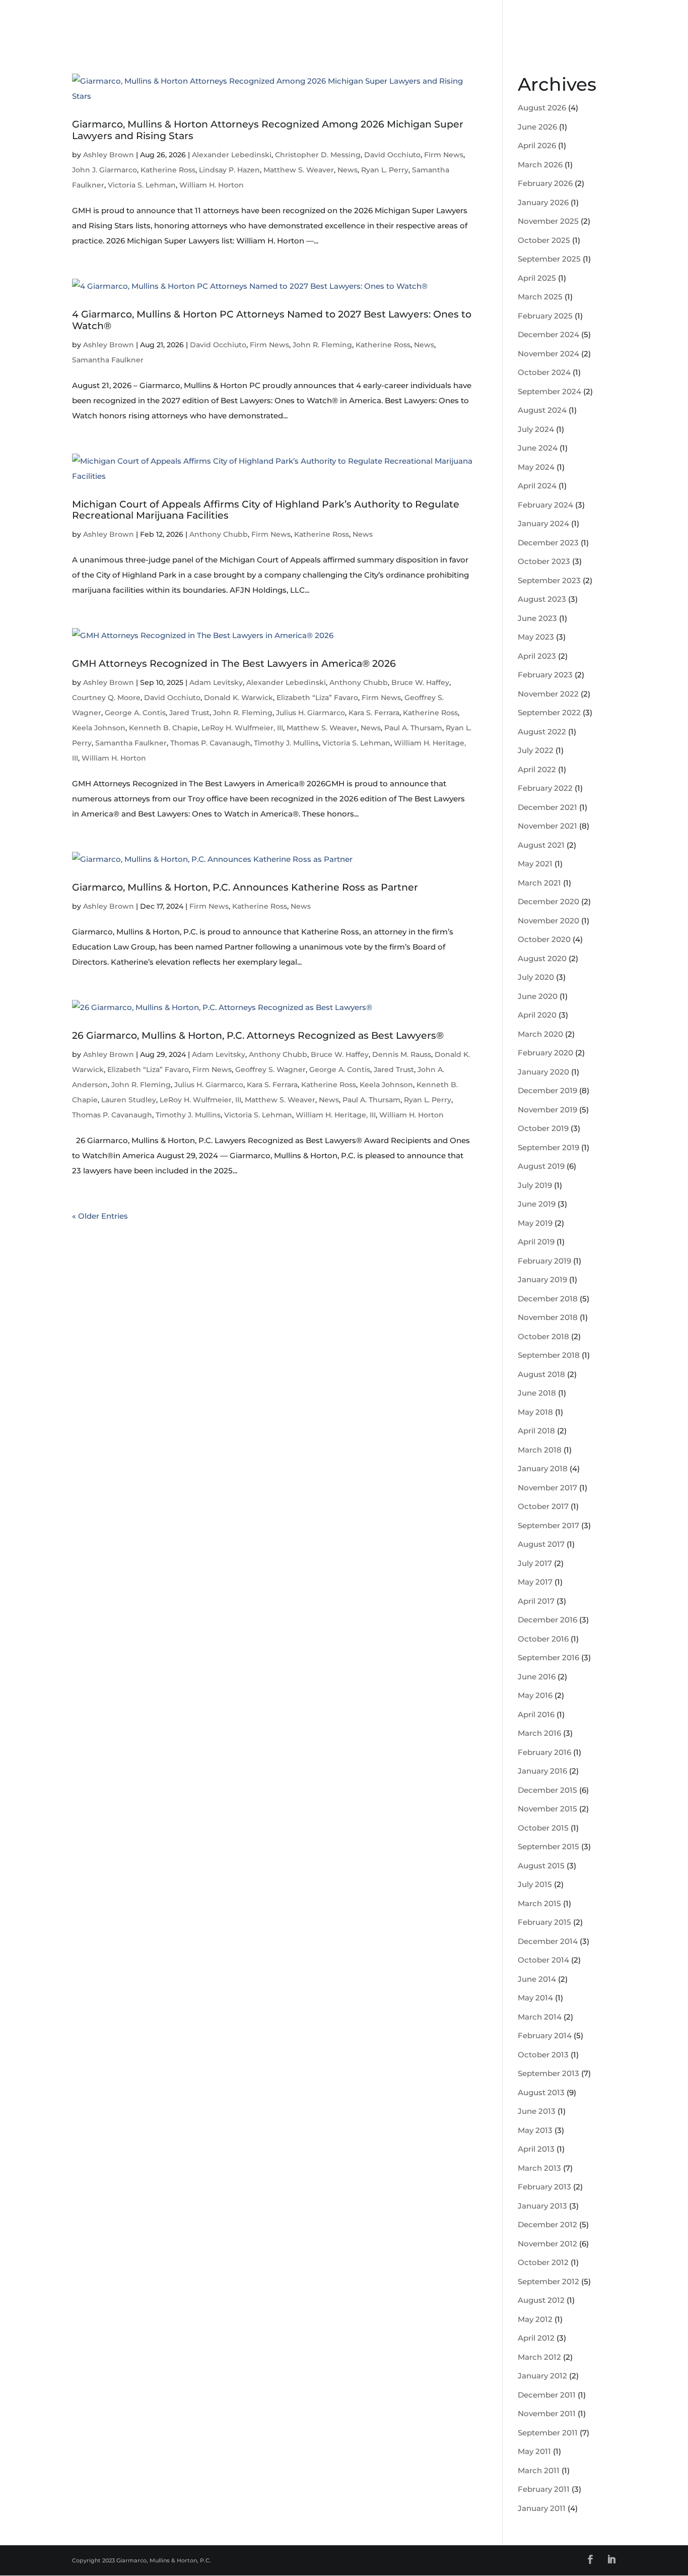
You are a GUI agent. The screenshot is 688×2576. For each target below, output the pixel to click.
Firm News (444, 155)
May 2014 (535, 1998)
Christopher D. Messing (318, 155)
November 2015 (547, 1809)
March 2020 (540, 1034)
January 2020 (543, 1072)
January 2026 (543, 202)
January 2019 (542, 1279)
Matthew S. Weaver (299, 170)
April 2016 (536, 1714)
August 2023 (542, 599)
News (348, 170)
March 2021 (539, 883)
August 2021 (541, 845)
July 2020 (536, 977)
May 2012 (535, 2319)
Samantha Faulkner (108, 360)
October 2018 (543, 1336)
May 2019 (535, 1223)
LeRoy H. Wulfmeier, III (242, 728)
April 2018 (536, 1431)
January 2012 (542, 2376)
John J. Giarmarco (105, 170)
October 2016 (543, 1639)
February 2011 (544, 2489)
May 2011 (534, 2451)
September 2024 (549, 391)
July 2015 (535, 1884)
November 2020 (548, 921)
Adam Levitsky (216, 682)
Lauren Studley (129, 1100)
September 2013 (548, 2073)
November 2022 (548, 694)
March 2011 (539, 2470)
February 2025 (545, 316)
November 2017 (547, 1488)
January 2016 (542, 1771)
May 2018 (535, 1412)
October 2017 (543, 1506)
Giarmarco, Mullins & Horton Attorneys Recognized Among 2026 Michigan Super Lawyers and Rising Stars (268, 130)
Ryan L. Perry (385, 170)
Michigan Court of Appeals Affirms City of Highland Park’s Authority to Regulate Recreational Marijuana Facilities (266, 510)
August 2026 (542, 108)
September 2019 (548, 1147)
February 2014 (545, 2035)
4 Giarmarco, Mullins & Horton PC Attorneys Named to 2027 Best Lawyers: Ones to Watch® (272, 320)
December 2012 (547, 2224)
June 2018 (537, 1393)
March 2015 (539, 1903)
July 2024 (536, 429)
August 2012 (541, 2300)
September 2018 (549, 1355)
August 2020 (542, 958)
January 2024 (543, 523)
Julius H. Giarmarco (311, 713)
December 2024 (548, 334)
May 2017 (535, 1582)
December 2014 (548, 1941)
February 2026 (545, 183)
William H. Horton (212, 185)
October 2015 (543, 1828)
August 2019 (541, 1166)
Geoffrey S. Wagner (270, 1070)
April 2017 (536, 1601)
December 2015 (547, 1790)
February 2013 (544, 2187)
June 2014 (537, 1979)
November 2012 (547, 2244)
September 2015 (548, 1846)
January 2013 (542, 2206)
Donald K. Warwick (238, 698)
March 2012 (539, 2357)
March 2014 (540, 2017)
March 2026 (540, 165)
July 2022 (536, 750)
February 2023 (545, 675)
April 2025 (537, 278)
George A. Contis (135, 713)
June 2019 (537, 1204)
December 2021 (547, 807)
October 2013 (543, 2055)
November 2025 (548, 221)
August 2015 (541, 1866)
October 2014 (543, 1960)
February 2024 (545, 505)
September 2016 (548, 1657)
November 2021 (547, 826)
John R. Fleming (322, 345)
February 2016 (544, 1752)
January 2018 (543, 1468)
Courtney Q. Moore (106, 698)
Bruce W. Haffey (420, 682)
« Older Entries (100, 1216)
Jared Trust (189, 713)
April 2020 (537, 1015)
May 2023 (536, 637)
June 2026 (537, 127)
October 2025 (544, 240)
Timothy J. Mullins (286, 743)
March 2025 (540, 297)
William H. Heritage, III (336, 1115)
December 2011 (547, 2395)
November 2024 (548, 354)
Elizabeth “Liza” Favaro (317, 698)
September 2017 (548, 1525)
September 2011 (548, 2433)
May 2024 (536, 467)
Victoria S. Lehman (142, 185)
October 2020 (544, 939)
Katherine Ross (168, 170)
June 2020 (538, 996)
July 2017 (535, 1563)
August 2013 (541, 2092)
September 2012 (548, 2281)
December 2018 (548, 1299)
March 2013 (539, 2168)
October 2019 (543, 1128)
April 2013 (536, 2149)
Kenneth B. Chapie (163, 728)
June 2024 (538, 448)
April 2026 (537, 145)
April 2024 (537, 486)
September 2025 (549, 259)
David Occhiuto (392, 155)
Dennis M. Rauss (402, 1054)
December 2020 (548, 901)
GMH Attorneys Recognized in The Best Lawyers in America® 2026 (234, 664)
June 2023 (537, 618)
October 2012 (543, 2262)
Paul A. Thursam (413, 728)
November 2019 (547, 1110)
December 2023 (548, 543)
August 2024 (542, 410)
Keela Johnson (99, 728)
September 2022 (549, 712)
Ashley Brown (109, 155)
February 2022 (545, 788)
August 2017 (541, 1544)
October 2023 (544, 561)
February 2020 (545, 1053)
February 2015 (544, 1922)
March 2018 (540, 1450)
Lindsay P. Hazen (229, 170)
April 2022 (537, 769)
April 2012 (536, 2338)
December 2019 (547, 1090)
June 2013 (537, 2111)
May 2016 (535, 1695)
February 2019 (544, 1261)
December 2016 (547, 1620)
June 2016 (537, 1677)
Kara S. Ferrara (374, 713)
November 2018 (548, 1317)
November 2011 (547, 2413)
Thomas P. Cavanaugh (210, 743)
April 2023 (537, 656)
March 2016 (539, 1733)
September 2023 (549, 580)
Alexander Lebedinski (232, 155)
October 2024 (544, 372)
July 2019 (535, 1185)
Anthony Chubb (219, 534)
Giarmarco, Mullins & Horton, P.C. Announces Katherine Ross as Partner (245, 887)
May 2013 (535, 2130)
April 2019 (536, 1242)
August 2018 (541, 1374)
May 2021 (535, 864)
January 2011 (542, 2508)
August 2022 (542, 732)
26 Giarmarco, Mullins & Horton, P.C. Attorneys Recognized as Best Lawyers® (258, 1035)
